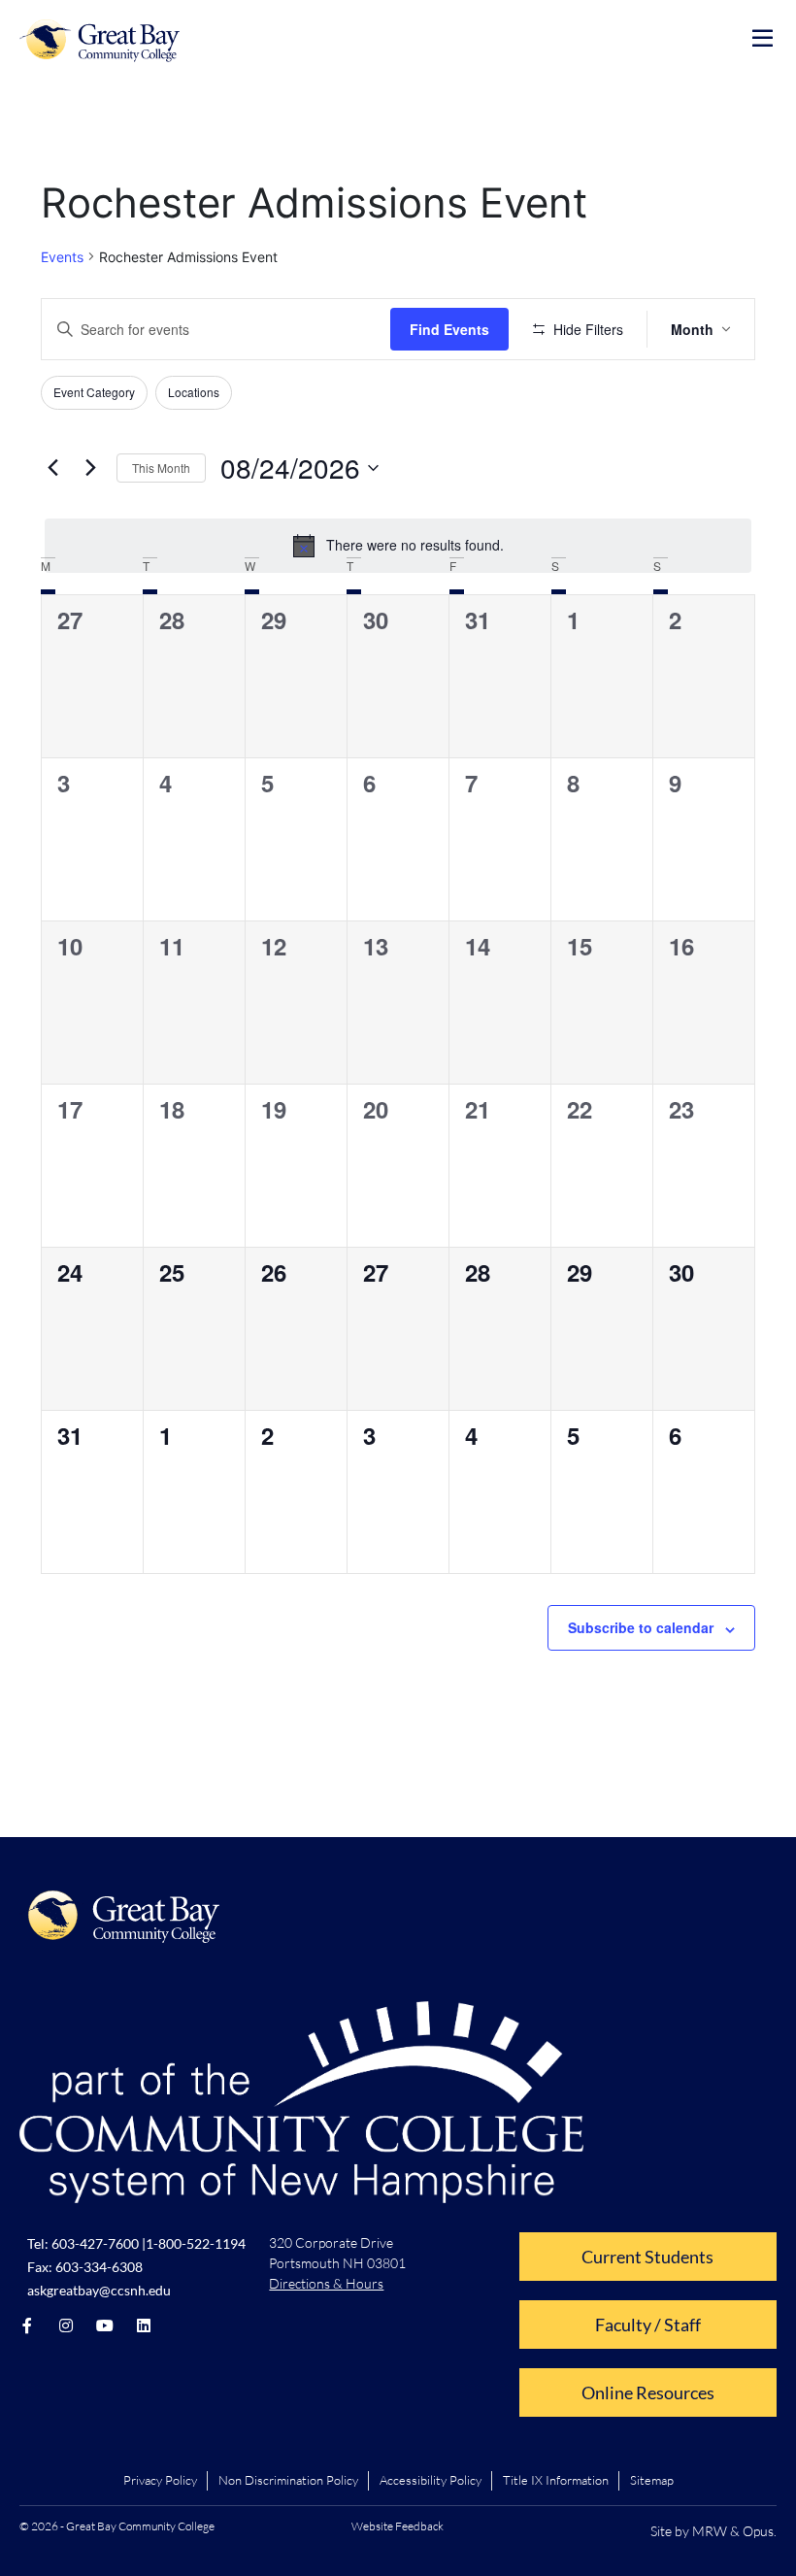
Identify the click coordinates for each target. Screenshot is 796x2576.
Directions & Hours (326, 2283)
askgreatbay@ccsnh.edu (99, 2290)
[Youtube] (105, 2325)
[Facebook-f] (27, 2325)
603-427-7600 (95, 2243)
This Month (161, 468)
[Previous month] (52, 468)
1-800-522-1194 (196, 2243)
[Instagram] (66, 2325)
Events (62, 257)
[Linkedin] (144, 2325)
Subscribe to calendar (641, 1627)
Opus (758, 2531)
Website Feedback (398, 2526)
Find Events (449, 329)
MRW (710, 2531)
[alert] (398, 546)
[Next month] (90, 468)
